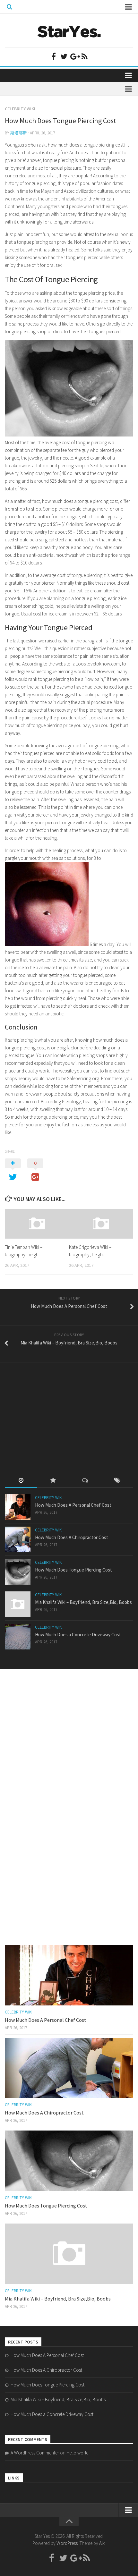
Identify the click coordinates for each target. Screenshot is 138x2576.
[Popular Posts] (53, 1481)
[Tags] (117, 1481)
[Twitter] (64, 56)
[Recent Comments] (85, 1481)
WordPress (67, 2543)
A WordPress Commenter (35, 2453)
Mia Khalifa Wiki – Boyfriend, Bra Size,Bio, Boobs (83, 1602)
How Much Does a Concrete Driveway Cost (78, 1635)
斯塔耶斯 (19, 133)
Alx (102, 2543)
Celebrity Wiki (20, 109)
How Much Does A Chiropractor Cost (72, 1537)
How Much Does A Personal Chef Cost (73, 1505)
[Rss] (84, 56)
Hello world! (78, 2453)
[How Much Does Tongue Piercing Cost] (18, 1572)
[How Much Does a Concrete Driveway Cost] (18, 1637)
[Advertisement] (53, 1412)
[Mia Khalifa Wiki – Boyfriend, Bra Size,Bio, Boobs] (18, 1604)
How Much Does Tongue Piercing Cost (73, 1570)
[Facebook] (54, 56)
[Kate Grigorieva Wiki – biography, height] (101, 1224)
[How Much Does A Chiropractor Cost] (18, 1539)
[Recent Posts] (21, 1481)
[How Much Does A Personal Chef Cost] (18, 1507)
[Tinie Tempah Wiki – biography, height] (37, 1224)
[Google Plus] (74, 56)
